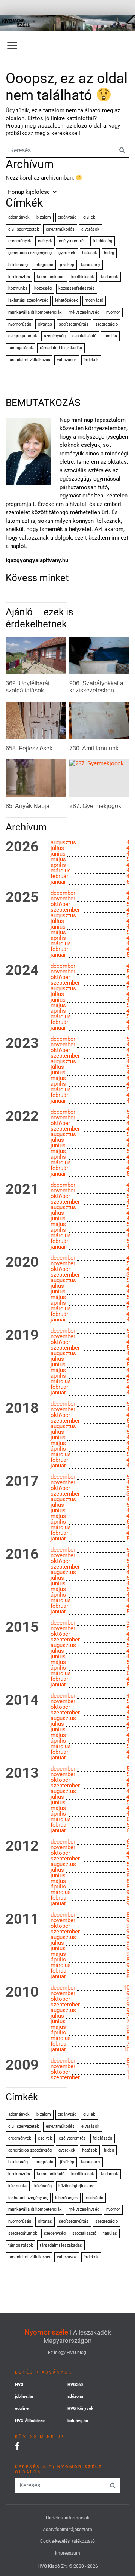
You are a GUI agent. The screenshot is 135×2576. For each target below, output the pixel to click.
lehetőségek (67, 300)
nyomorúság (20, 324)
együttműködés (60, 229)
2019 (22, 1335)
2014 (22, 1700)
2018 (22, 1408)
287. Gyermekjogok (95, 806)
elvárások (90, 229)
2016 (22, 1554)
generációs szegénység (30, 253)
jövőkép (67, 265)
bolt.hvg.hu (78, 2421)
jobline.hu (24, 2397)
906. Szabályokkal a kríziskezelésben (96, 687)
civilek (89, 217)
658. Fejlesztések (29, 748)
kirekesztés (19, 277)
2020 (22, 1262)
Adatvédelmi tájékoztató (67, 2530)
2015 (22, 1627)
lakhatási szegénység (28, 300)
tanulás (110, 336)
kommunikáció (51, 277)
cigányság (67, 217)
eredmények (20, 241)
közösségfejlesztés (76, 288)
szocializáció (84, 336)
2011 (22, 1919)
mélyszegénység (84, 312)
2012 (22, 1846)
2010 (22, 1992)
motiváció (94, 300)
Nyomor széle (46, 2332)
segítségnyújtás (74, 324)
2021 (22, 1189)
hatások (90, 253)
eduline (22, 2409)
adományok (19, 217)
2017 (22, 1481)
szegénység (55, 336)
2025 (22, 897)
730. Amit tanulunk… (97, 748)
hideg (109, 253)
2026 (22, 847)
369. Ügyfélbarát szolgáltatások (28, 687)
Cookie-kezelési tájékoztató (67, 2541)
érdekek (91, 360)
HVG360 (75, 2385)
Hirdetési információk (67, 2518)
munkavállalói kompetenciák (35, 312)
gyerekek (67, 253)
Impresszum (68, 2553)
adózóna (75, 2397)
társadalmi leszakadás (61, 348)
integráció (44, 265)
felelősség (102, 241)
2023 (22, 1043)
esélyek (45, 241)
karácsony (91, 265)
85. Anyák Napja (28, 806)
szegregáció (106, 324)
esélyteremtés (72, 241)
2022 (22, 1116)
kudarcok (109, 277)
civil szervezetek (24, 229)
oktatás (45, 324)
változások (67, 360)
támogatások (21, 348)
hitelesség (18, 265)
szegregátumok (23, 336)
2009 (22, 2065)
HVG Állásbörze (30, 2421)
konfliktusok (83, 277)
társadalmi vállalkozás (29, 360)
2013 (22, 1773)
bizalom (44, 217)
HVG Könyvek (80, 2409)
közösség (43, 288)
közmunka (18, 288)
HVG (19, 2385)
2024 (22, 970)
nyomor (113, 312)
